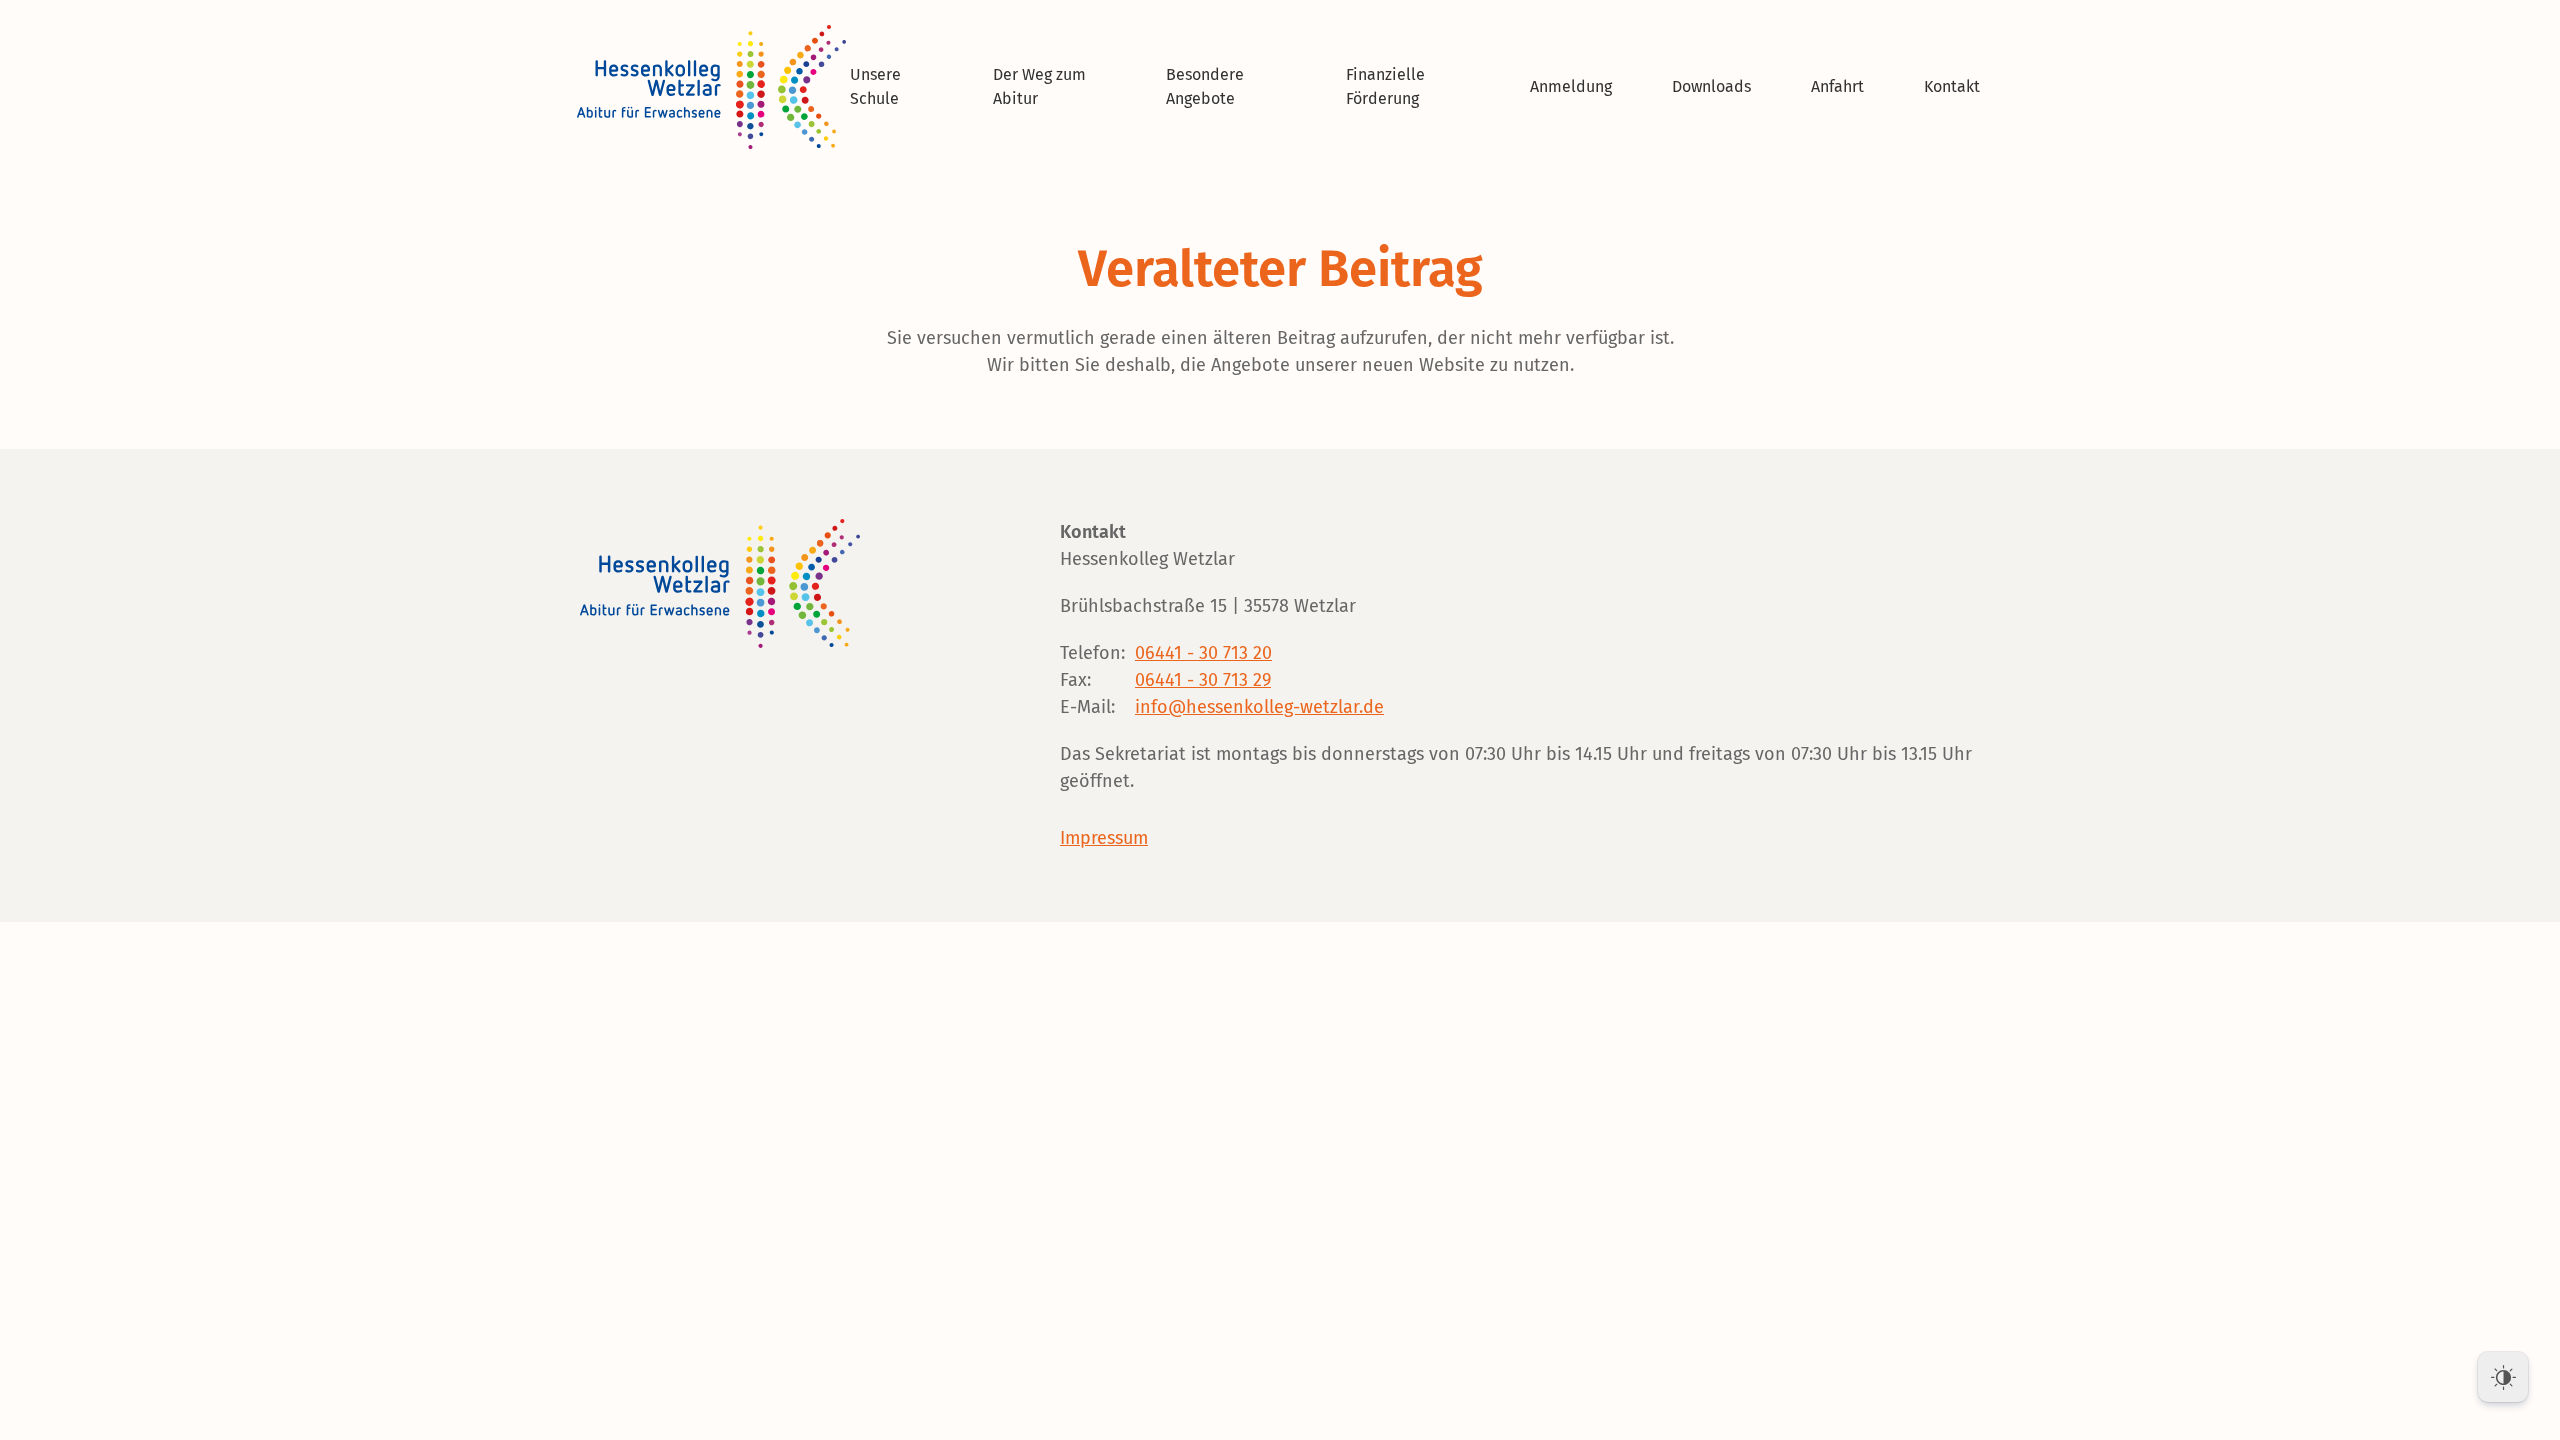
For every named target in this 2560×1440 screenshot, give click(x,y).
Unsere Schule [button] (875, 86)
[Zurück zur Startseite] (715, 87)
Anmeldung (1571, 86)
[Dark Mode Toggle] (2503, 1377)
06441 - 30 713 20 (1203, 653)
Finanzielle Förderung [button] (1385, 86)
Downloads (1711, 86)
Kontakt (1952, 86)
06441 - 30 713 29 (1203, 680)
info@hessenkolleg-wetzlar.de (1259, 707)
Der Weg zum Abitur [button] (1039, 86)
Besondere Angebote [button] (1205, 86)
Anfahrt (1837, 86)
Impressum (1104, 838)
